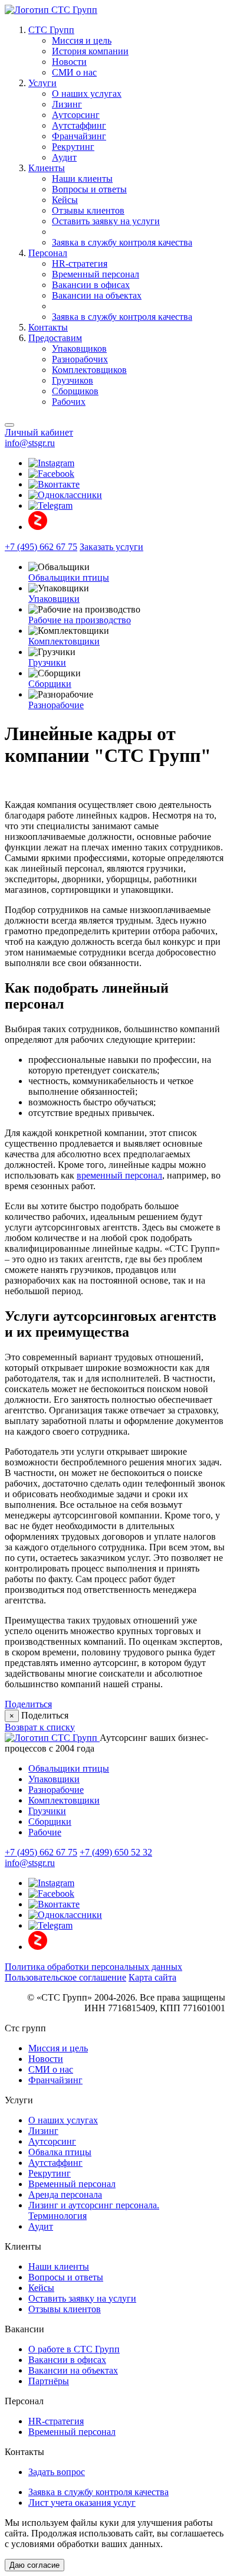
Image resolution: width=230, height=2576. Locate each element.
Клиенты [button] (47, 168)
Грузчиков (73, 380)
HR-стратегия (80, 264)
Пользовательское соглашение (65, 1977)
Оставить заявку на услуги (106, 221)
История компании (90, 51)
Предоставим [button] (55, 338)
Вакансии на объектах (97, 295)
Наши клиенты (82, 179)
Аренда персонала (65, 2194)
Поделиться (28, 1704)
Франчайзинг (79, 136)
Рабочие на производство (80, 620)
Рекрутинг (73, 147)
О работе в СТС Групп (74, 2349)
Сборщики (50, 684)
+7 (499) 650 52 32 (116, 1852)
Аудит (64, 157)
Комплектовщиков (89, 370)
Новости (69, 62)
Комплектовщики (64, 641)
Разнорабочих (80, 359)
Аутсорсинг (76, 115)
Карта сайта (152, 1977)
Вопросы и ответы (89, 189)
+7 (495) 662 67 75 (41, 547)
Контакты (48, 327)
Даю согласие (34, 2565)
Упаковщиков (79, 348)
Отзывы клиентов (88, 210)
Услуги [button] (42, 83)
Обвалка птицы (60, 2152)
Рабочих (69, 402)
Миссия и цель (82, 40)
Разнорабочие (56, 705)
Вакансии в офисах (91, 285)
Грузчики (47, 662)
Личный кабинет (39, 432)
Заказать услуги (111, 547)
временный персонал (119, 1175)
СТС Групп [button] (51, 30)
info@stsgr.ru (30, 443)
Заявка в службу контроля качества (122, 242)
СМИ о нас (74, 72)
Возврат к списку (40, 1727)
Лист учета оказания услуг (82, 2503)
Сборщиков (75, 391)
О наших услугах (87, 94)
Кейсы (65, 200)
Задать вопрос (57, 2472)
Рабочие (45, 1832)
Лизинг (67, 104)
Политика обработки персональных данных (93, 1967)
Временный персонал (96, 274)
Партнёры (49, 2381)
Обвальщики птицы (69, 577)
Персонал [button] (48, 253)
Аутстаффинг (79, 125)
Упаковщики (54, 599)
